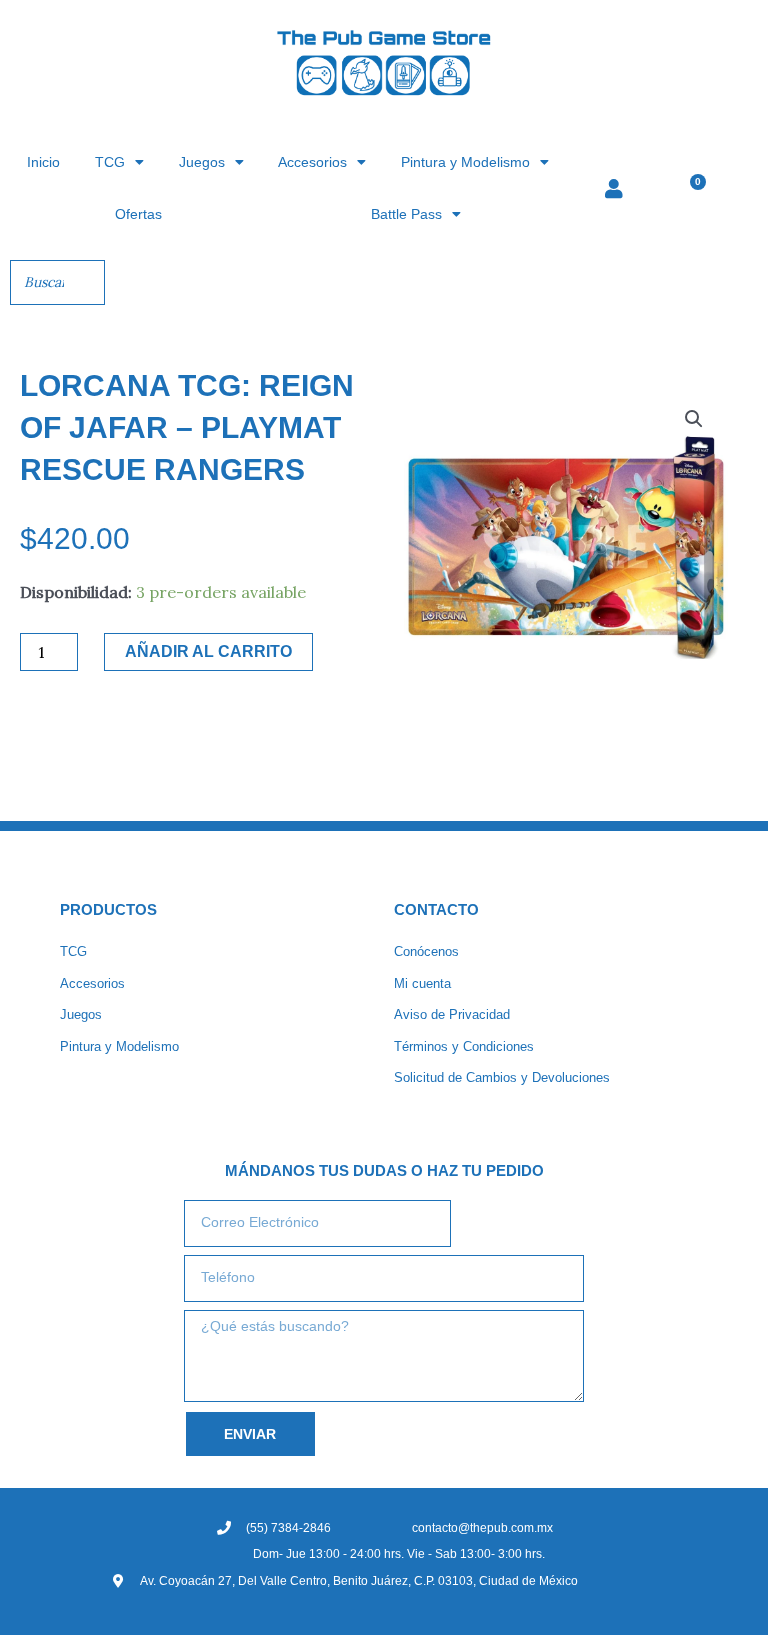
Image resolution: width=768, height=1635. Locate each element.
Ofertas (138, 214)
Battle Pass (406, 214)
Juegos (202, 162)
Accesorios (312, 162)
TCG (110, 162)
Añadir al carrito (208, 651)
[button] (694, 419)
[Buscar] (84, 282)
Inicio (43, 162)
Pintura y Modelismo (465, 162)
